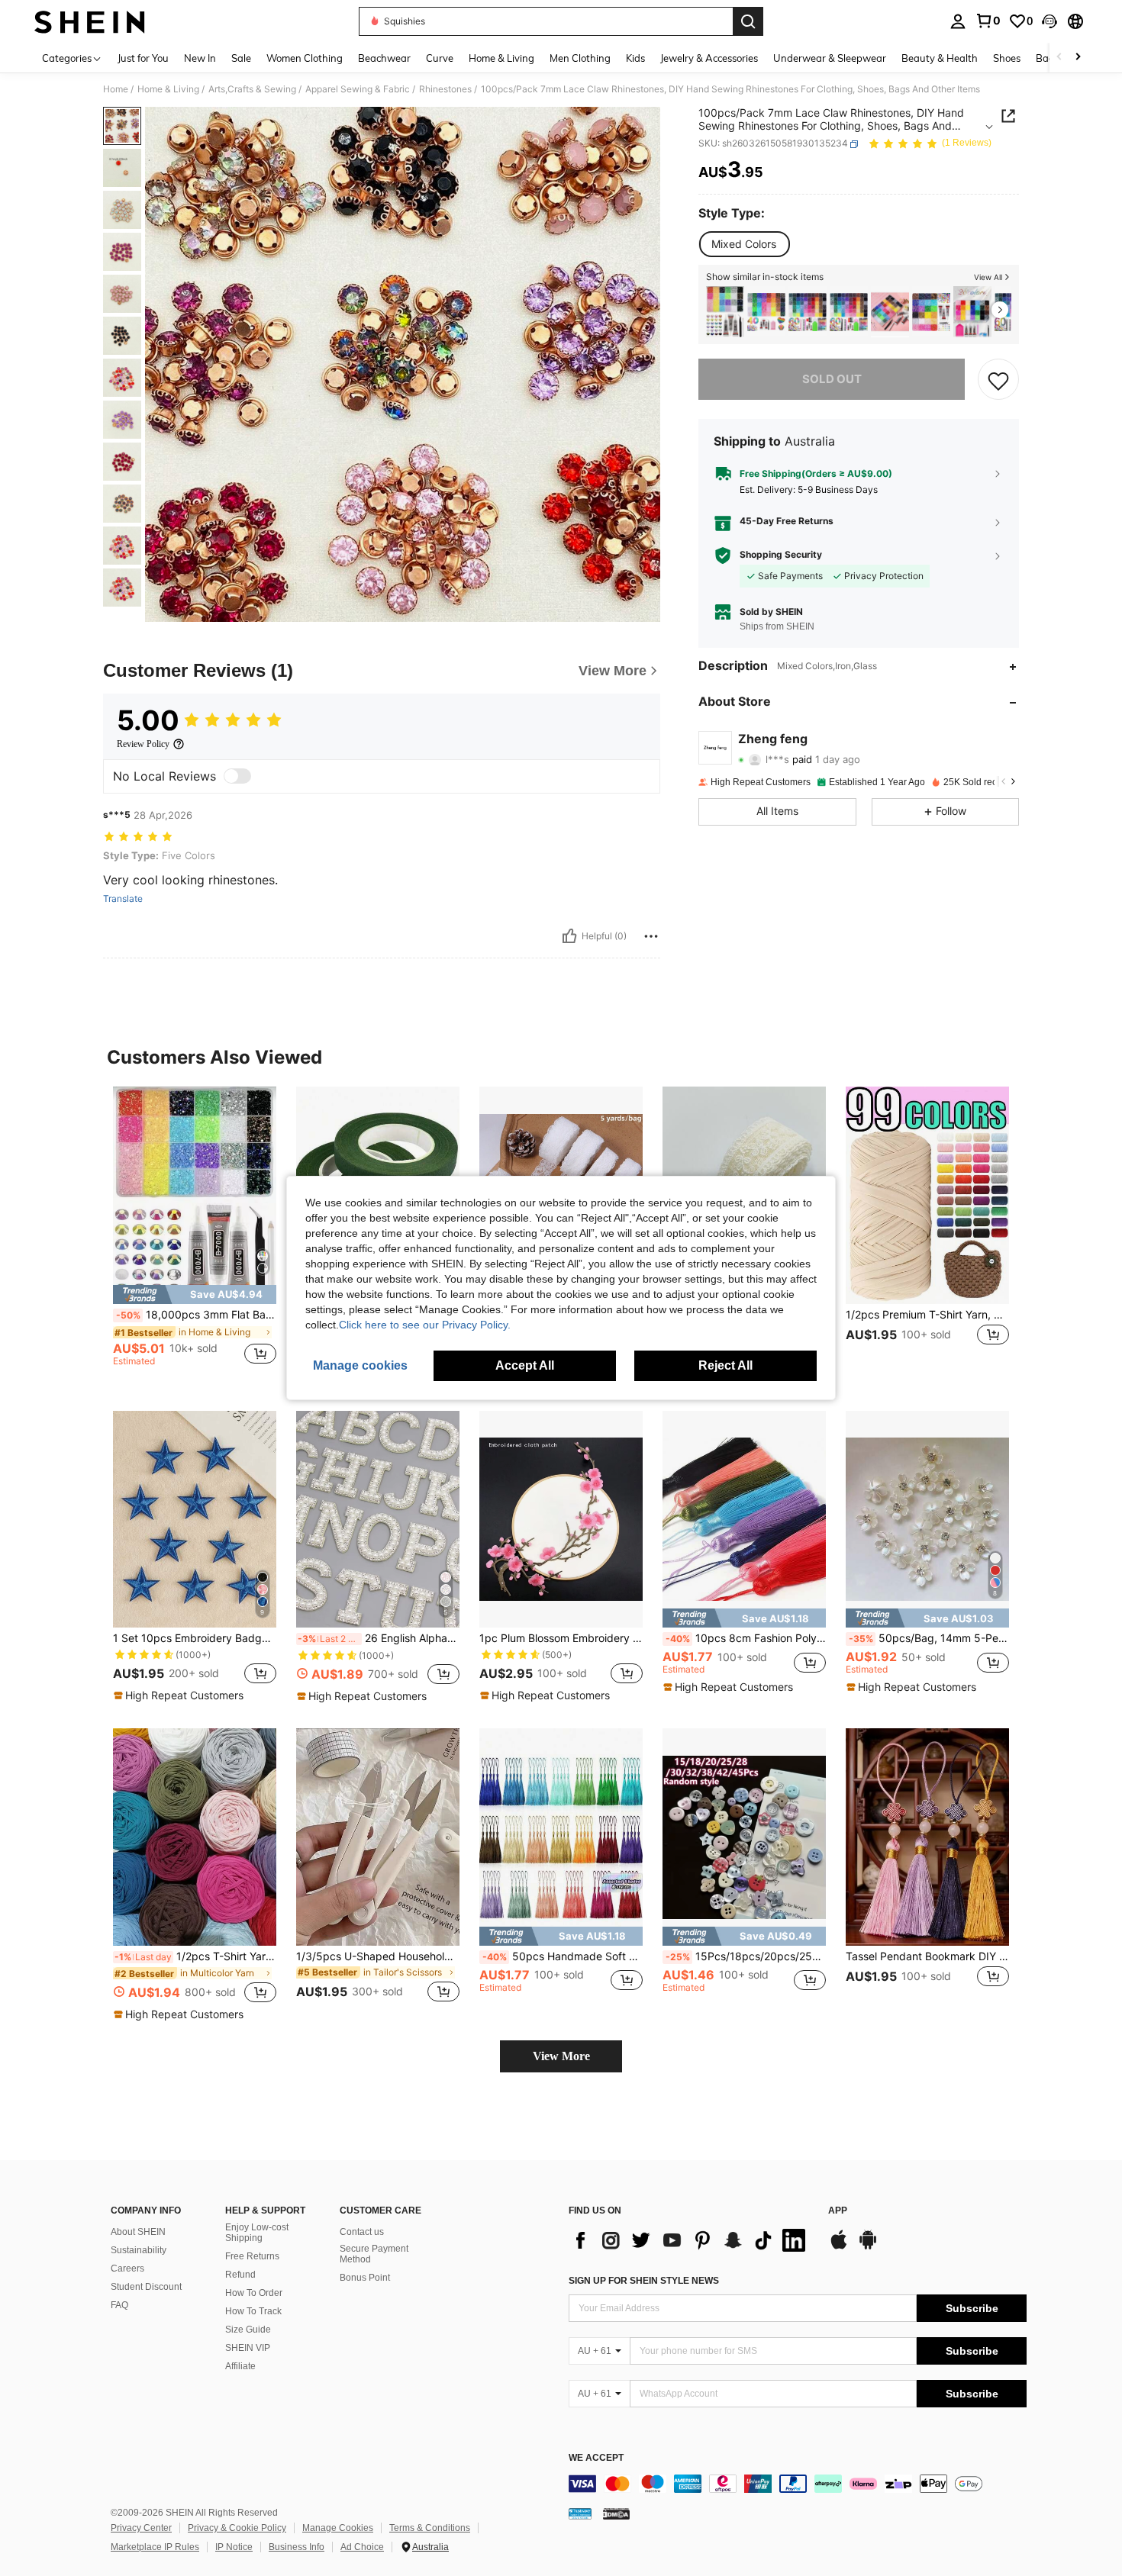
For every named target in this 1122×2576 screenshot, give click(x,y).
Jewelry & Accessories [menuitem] (709, 58)
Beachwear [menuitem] (384, 58)
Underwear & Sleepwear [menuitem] (830, 58)
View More (561, 2056)
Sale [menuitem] (241, 58)
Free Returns (252, 2256)
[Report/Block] (651, 936)
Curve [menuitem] (440, 58)
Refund (240, 2275)
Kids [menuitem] (635, 58)
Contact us (362, 2232)
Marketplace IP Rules (155, 2547)
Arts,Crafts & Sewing (252, 89)
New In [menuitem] (200, 58)
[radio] (744, 244)
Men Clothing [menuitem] (580, 58)
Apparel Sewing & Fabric (358, 89)
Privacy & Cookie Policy (237, 2528)
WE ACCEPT (596, 2458)
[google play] (868, 2247)
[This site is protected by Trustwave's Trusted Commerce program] (580, 2513)
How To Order (254, 2293)
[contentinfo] (798, 2484)
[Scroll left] (1059, 58)
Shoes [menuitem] (1007, 58)
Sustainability (139, 2250)
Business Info (297, 2547)
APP (838, 2211)
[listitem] (725, 312)
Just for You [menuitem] (143, 58)
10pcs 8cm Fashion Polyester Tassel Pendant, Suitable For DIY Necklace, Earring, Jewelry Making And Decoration (746, 1638)
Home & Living (168, 89)
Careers (127, 2268)
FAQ (119, 2305)
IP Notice (234, 2547)
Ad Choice (362, 2547)
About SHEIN (138, 2232)
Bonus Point (365, 2278)
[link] (988, 21)
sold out (832, 380)
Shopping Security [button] (781, 555)
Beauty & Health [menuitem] (940, 58)
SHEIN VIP (248, 2348)
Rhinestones (445, 89)
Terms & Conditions (430, 2528)
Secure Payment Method (374, 2254)
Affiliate (240, 2366)
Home (116, 89)
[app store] (839, 2247)
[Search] (748, 21)
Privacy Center (141, 2528)
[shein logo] (90, 21)
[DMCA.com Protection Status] (616, 2513)
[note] (195, 1294)
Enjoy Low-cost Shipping (257, 2233)
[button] (1049, 21)
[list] (691, 2240)
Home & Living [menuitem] (501, 58)
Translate (123, 899)
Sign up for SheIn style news (644, 2281)
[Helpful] (569, 936)
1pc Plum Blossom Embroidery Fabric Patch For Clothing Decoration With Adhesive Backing (561, 1638)
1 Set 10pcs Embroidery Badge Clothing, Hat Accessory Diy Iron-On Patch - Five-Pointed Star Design (195, 1638)
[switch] (237, 776)
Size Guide (248, 2330)
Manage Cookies (338, 2528)
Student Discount (146, 2287)
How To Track (253, 2311)
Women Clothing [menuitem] (305, 58)
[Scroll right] (1078, 58)
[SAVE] (998, 380)
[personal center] (958, 21)
